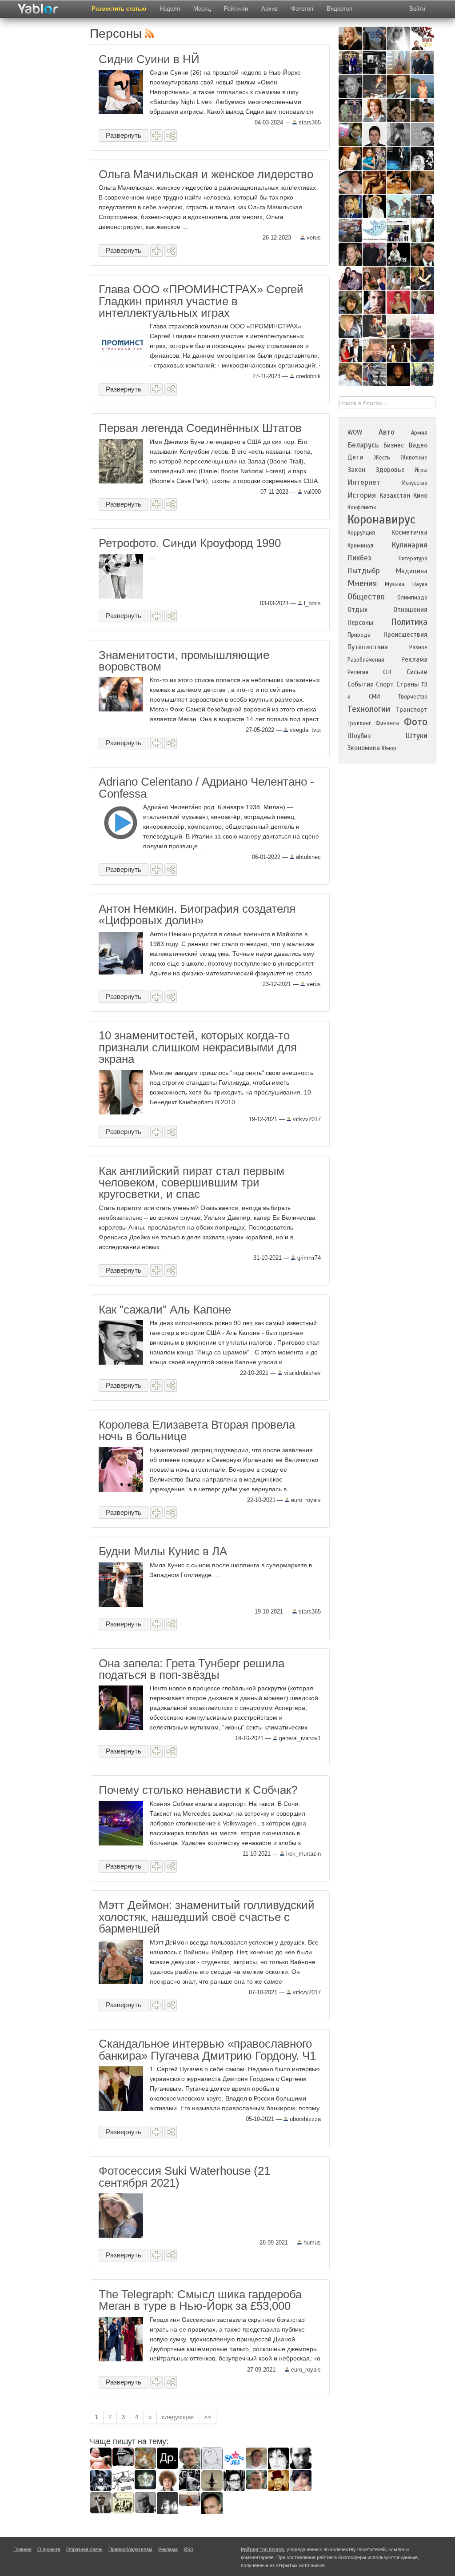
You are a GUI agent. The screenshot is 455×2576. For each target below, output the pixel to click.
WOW (355, 432)
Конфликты (362, 507)
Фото (416, 722)
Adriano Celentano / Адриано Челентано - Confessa (206, 787)
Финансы (387, 723)
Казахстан (395, 495)
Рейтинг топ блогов (262, 2549)
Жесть (382, 458)
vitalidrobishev (301, 1373)
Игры (421, 470)
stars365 (309, 122)
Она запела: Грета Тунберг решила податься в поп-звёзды (192, 1669)
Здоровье (390, 470)
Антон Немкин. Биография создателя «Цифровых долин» (197, 915)
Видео (418, 445)
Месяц (202, 9)
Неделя (170, 9)
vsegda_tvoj (304, 730)
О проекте (49, 2549)
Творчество (413, 697)
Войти (417, 9)
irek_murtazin (303, 1854)
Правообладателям (130, 2549)
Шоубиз (359, 736)
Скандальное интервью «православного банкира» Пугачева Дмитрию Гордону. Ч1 (207, 2049)
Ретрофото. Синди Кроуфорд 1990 (190, 543)
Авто (387, 432)
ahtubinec (307, 857)
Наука (420, 584)
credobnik (307, 376)
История (362, 495)
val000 (311, 492)
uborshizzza (304, 2119)
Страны (408, 684)
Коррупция (361, 533)
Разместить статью (119, 9)
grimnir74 (308, 1258)
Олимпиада (412, 598)
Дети (355, 457)
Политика (409, 622)
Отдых (357, 610)
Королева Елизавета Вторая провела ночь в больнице (197, 1430)
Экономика (364, 748)
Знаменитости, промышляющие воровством (184, 661)
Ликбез (359, 558)
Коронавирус (381, 519)
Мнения (362, 583)
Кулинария (409, 545)
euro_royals (305, 1500)
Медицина (412, 571)
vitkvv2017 (306, 1119)
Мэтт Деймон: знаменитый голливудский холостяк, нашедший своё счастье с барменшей (207, 1917)
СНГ (388, 672)
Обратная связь (84, 2549)
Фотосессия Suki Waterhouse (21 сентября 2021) (184, 2177)
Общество (366, 597)
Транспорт (412, 710)
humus (311, 2243)
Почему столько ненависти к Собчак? (198, 1790)
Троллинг (359, 723)
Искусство (415, 483)
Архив (269, 9)
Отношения (410, 610)
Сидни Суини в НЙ (149, 59)
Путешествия (368, 647)
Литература (413, 559)
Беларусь (363, 445)
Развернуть (124, 135)
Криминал (360, 546)
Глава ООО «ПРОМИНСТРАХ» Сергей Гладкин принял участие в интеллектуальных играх (201, 301)
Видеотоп (339, 9)
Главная (22, 2549)
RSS (188, 2549)
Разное (418, 647)
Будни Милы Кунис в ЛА (163, 1551)
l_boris (311, 603)
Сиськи (417, 672)
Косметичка (409, 532)
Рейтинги (236, 9)
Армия (419, 433)
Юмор (389, 748)
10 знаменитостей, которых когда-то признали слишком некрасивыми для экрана (198, 1047)
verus (313, 238)
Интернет (364, 482)
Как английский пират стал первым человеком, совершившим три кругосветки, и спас (192, 1183)
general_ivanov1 (299, 1738)
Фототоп (302, 9)
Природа (359, 635)
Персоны (361, 623)
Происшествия (405, 635)
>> (208, 2417)
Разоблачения (366, 660)
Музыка (395, 584)
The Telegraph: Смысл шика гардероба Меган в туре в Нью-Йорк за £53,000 (200, 2300)
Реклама (414, 659)
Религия (358, 672)
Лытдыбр (364, 571)
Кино (420, 495)
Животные (414, 458)
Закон (356, 470)
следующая (178, 2417)
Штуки (416, 736)
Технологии (369, 709)
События (361, 684)
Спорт (385, 684)
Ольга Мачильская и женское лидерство (206, 174)
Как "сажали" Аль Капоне (165, 1310)
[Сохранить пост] (156, 136)
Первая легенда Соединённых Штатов (200, 428)
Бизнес (394, 445)
